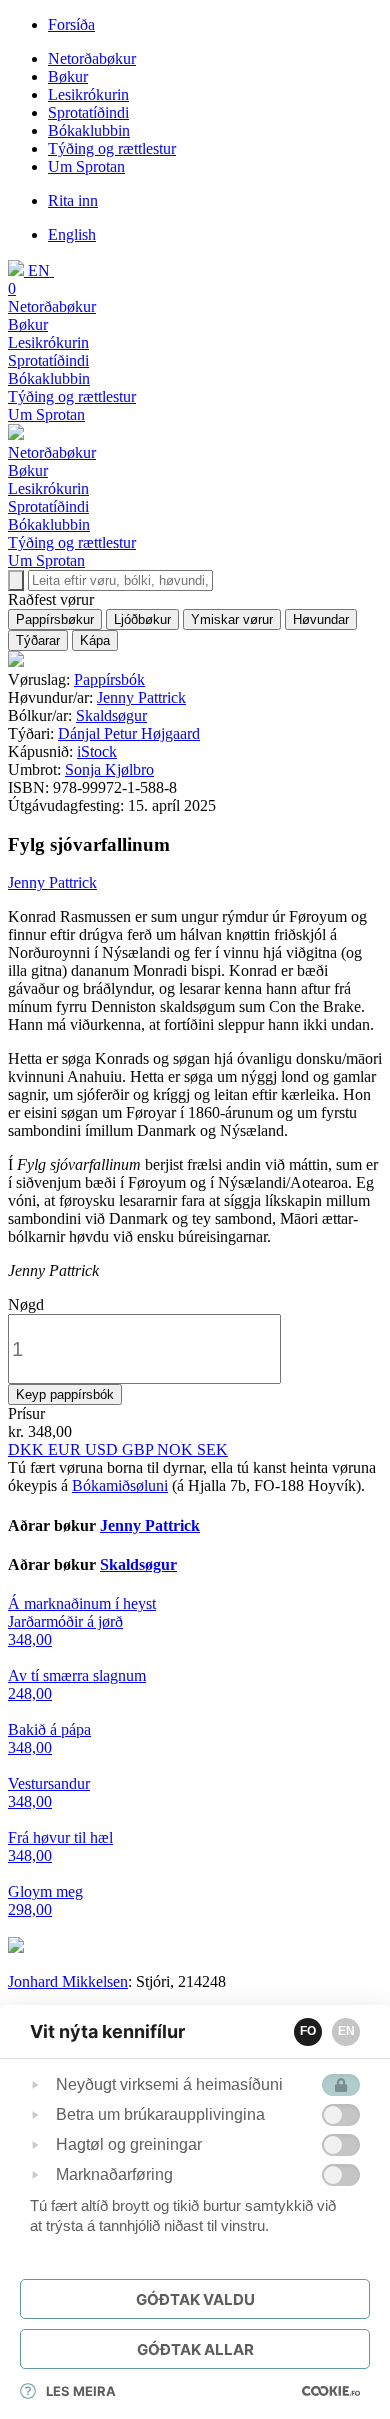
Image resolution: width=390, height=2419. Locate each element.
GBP (139, 1449)
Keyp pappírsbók (65, 1394)
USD (103, 1449)
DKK (28, 1449)
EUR (66, 1449)
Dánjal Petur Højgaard (129, 733)
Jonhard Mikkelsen (68, 1981)
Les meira (81, 2391)
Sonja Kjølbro (109, 769)
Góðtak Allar (195, 2349)
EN (346, 2031)
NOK (177, 1449)
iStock (97, 751)
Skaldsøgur (111, 715)
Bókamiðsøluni (120, 1485)
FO (308, 2031)
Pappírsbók (109, 679)
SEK (212, 1449)
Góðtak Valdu (195, 2299)
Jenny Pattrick (141, 697)
